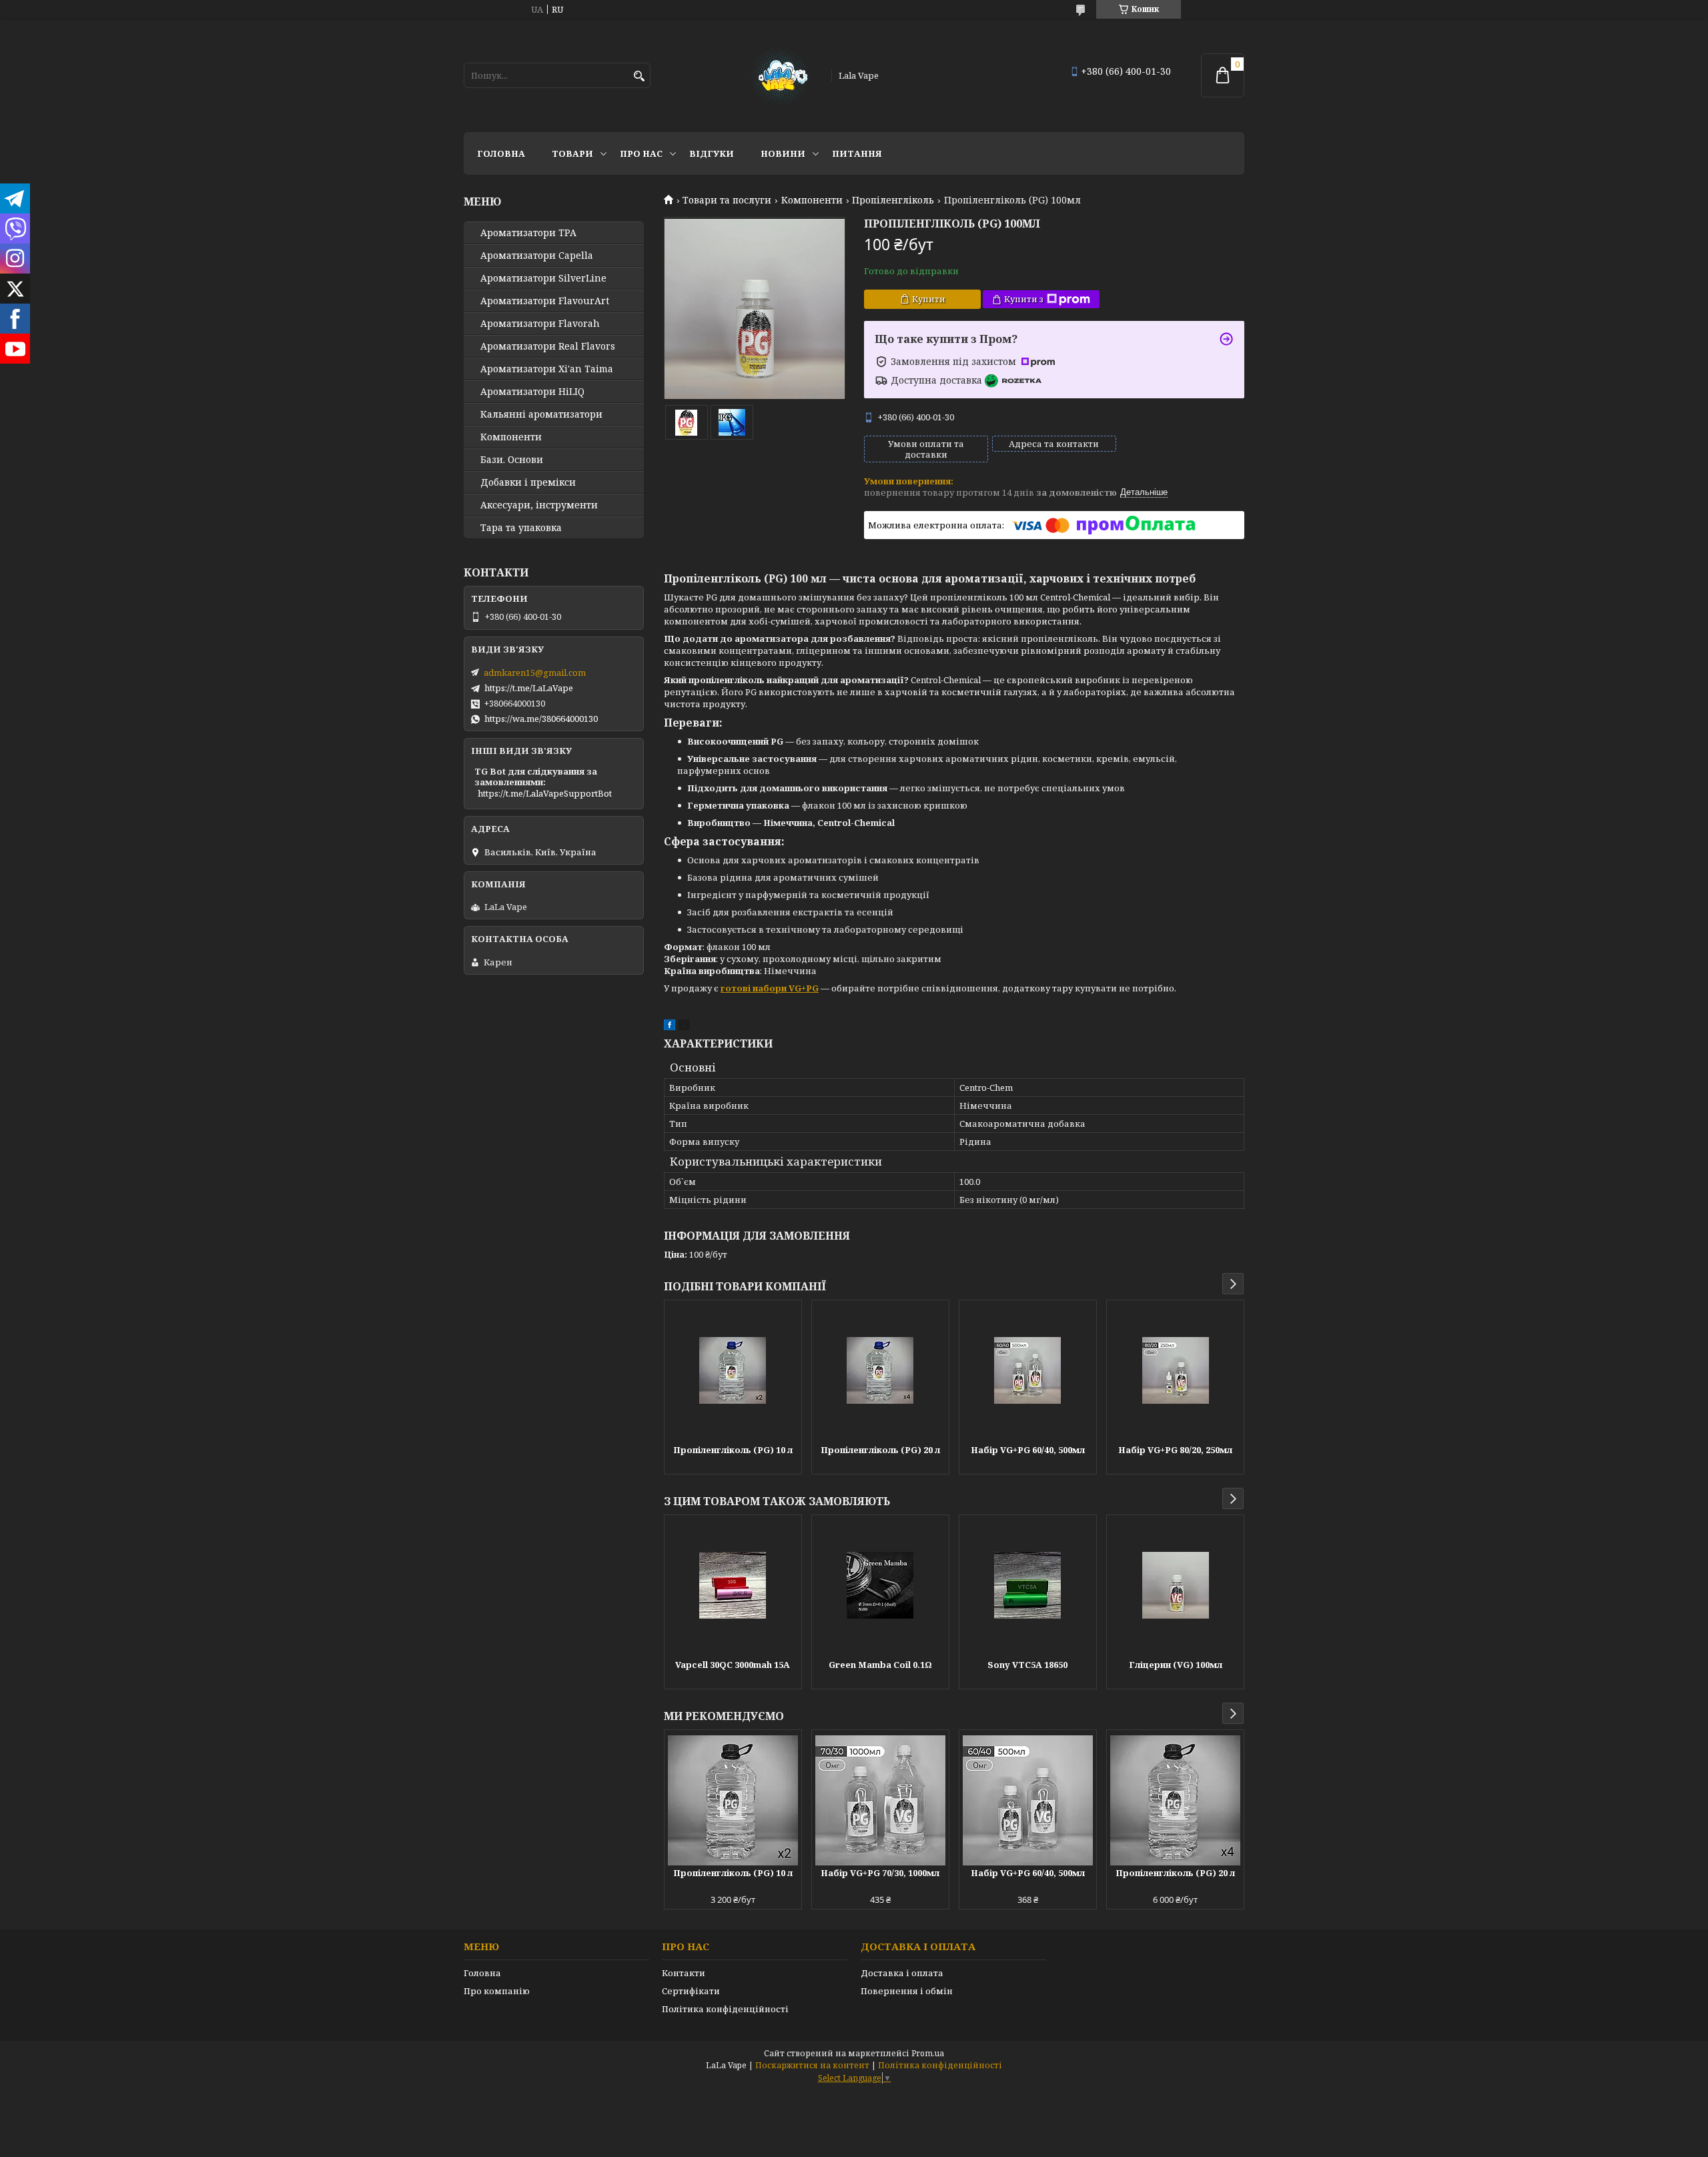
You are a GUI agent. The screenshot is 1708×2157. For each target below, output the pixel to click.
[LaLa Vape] (779, 75)
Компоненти (812, 200)
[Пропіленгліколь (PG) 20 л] (880, 1370)
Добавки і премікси (528, 482)
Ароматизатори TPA (528, 233)
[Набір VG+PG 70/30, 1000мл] (880, 1800)
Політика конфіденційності (725, 2009)
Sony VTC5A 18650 (1027, 1665)
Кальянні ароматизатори (541, 414)
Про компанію (497, 1991)
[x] (684, 1027)
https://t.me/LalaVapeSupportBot (545, 793)
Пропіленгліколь (893, 200)
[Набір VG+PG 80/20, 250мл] (1175, 1370)
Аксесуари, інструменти (539, 505)
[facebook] (670, 1027)
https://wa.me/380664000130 (541, 719)
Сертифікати (691, 1991)
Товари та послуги (727, 200)
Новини (783, 153)
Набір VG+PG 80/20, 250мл (1175, 1450)
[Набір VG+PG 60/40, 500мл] (1028, 1370)
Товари (572, 153)
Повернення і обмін (907, 1991)
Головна (501, 153)
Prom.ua (928, 2053)
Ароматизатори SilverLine (543, 278)
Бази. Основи (512, 460)
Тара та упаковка (521, 528)
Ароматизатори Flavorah (540, 324)
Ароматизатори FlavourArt (545, 301)
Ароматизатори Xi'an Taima (547, 369)
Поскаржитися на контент (812, 2065)
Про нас (641, 153)
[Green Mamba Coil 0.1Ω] (880, 1585)
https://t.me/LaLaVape (529, 688)
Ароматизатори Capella (537, 256)
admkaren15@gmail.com (535, 673)
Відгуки (712, 153)
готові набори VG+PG (770, 988)
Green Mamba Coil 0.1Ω (880, 1665)
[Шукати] (639, 76)
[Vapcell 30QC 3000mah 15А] (733, 1585)
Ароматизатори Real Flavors (548, 346)
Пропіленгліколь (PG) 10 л (733, 1450)
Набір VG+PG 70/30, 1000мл (880, 1873)
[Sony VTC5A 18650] (1028, 1585)
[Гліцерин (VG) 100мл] (1175, 1585)
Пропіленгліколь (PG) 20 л (880, 1450)
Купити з (1024, 299)
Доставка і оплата (902, 1973)
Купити (929, 299)
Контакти (684, 1973)
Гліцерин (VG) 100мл (1176, 1665)
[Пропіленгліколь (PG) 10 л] (733, 1370)
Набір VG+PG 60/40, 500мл (1028, 1450)
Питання (857, 153)
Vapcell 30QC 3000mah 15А (733, 1665)
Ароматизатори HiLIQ (532, 392)
